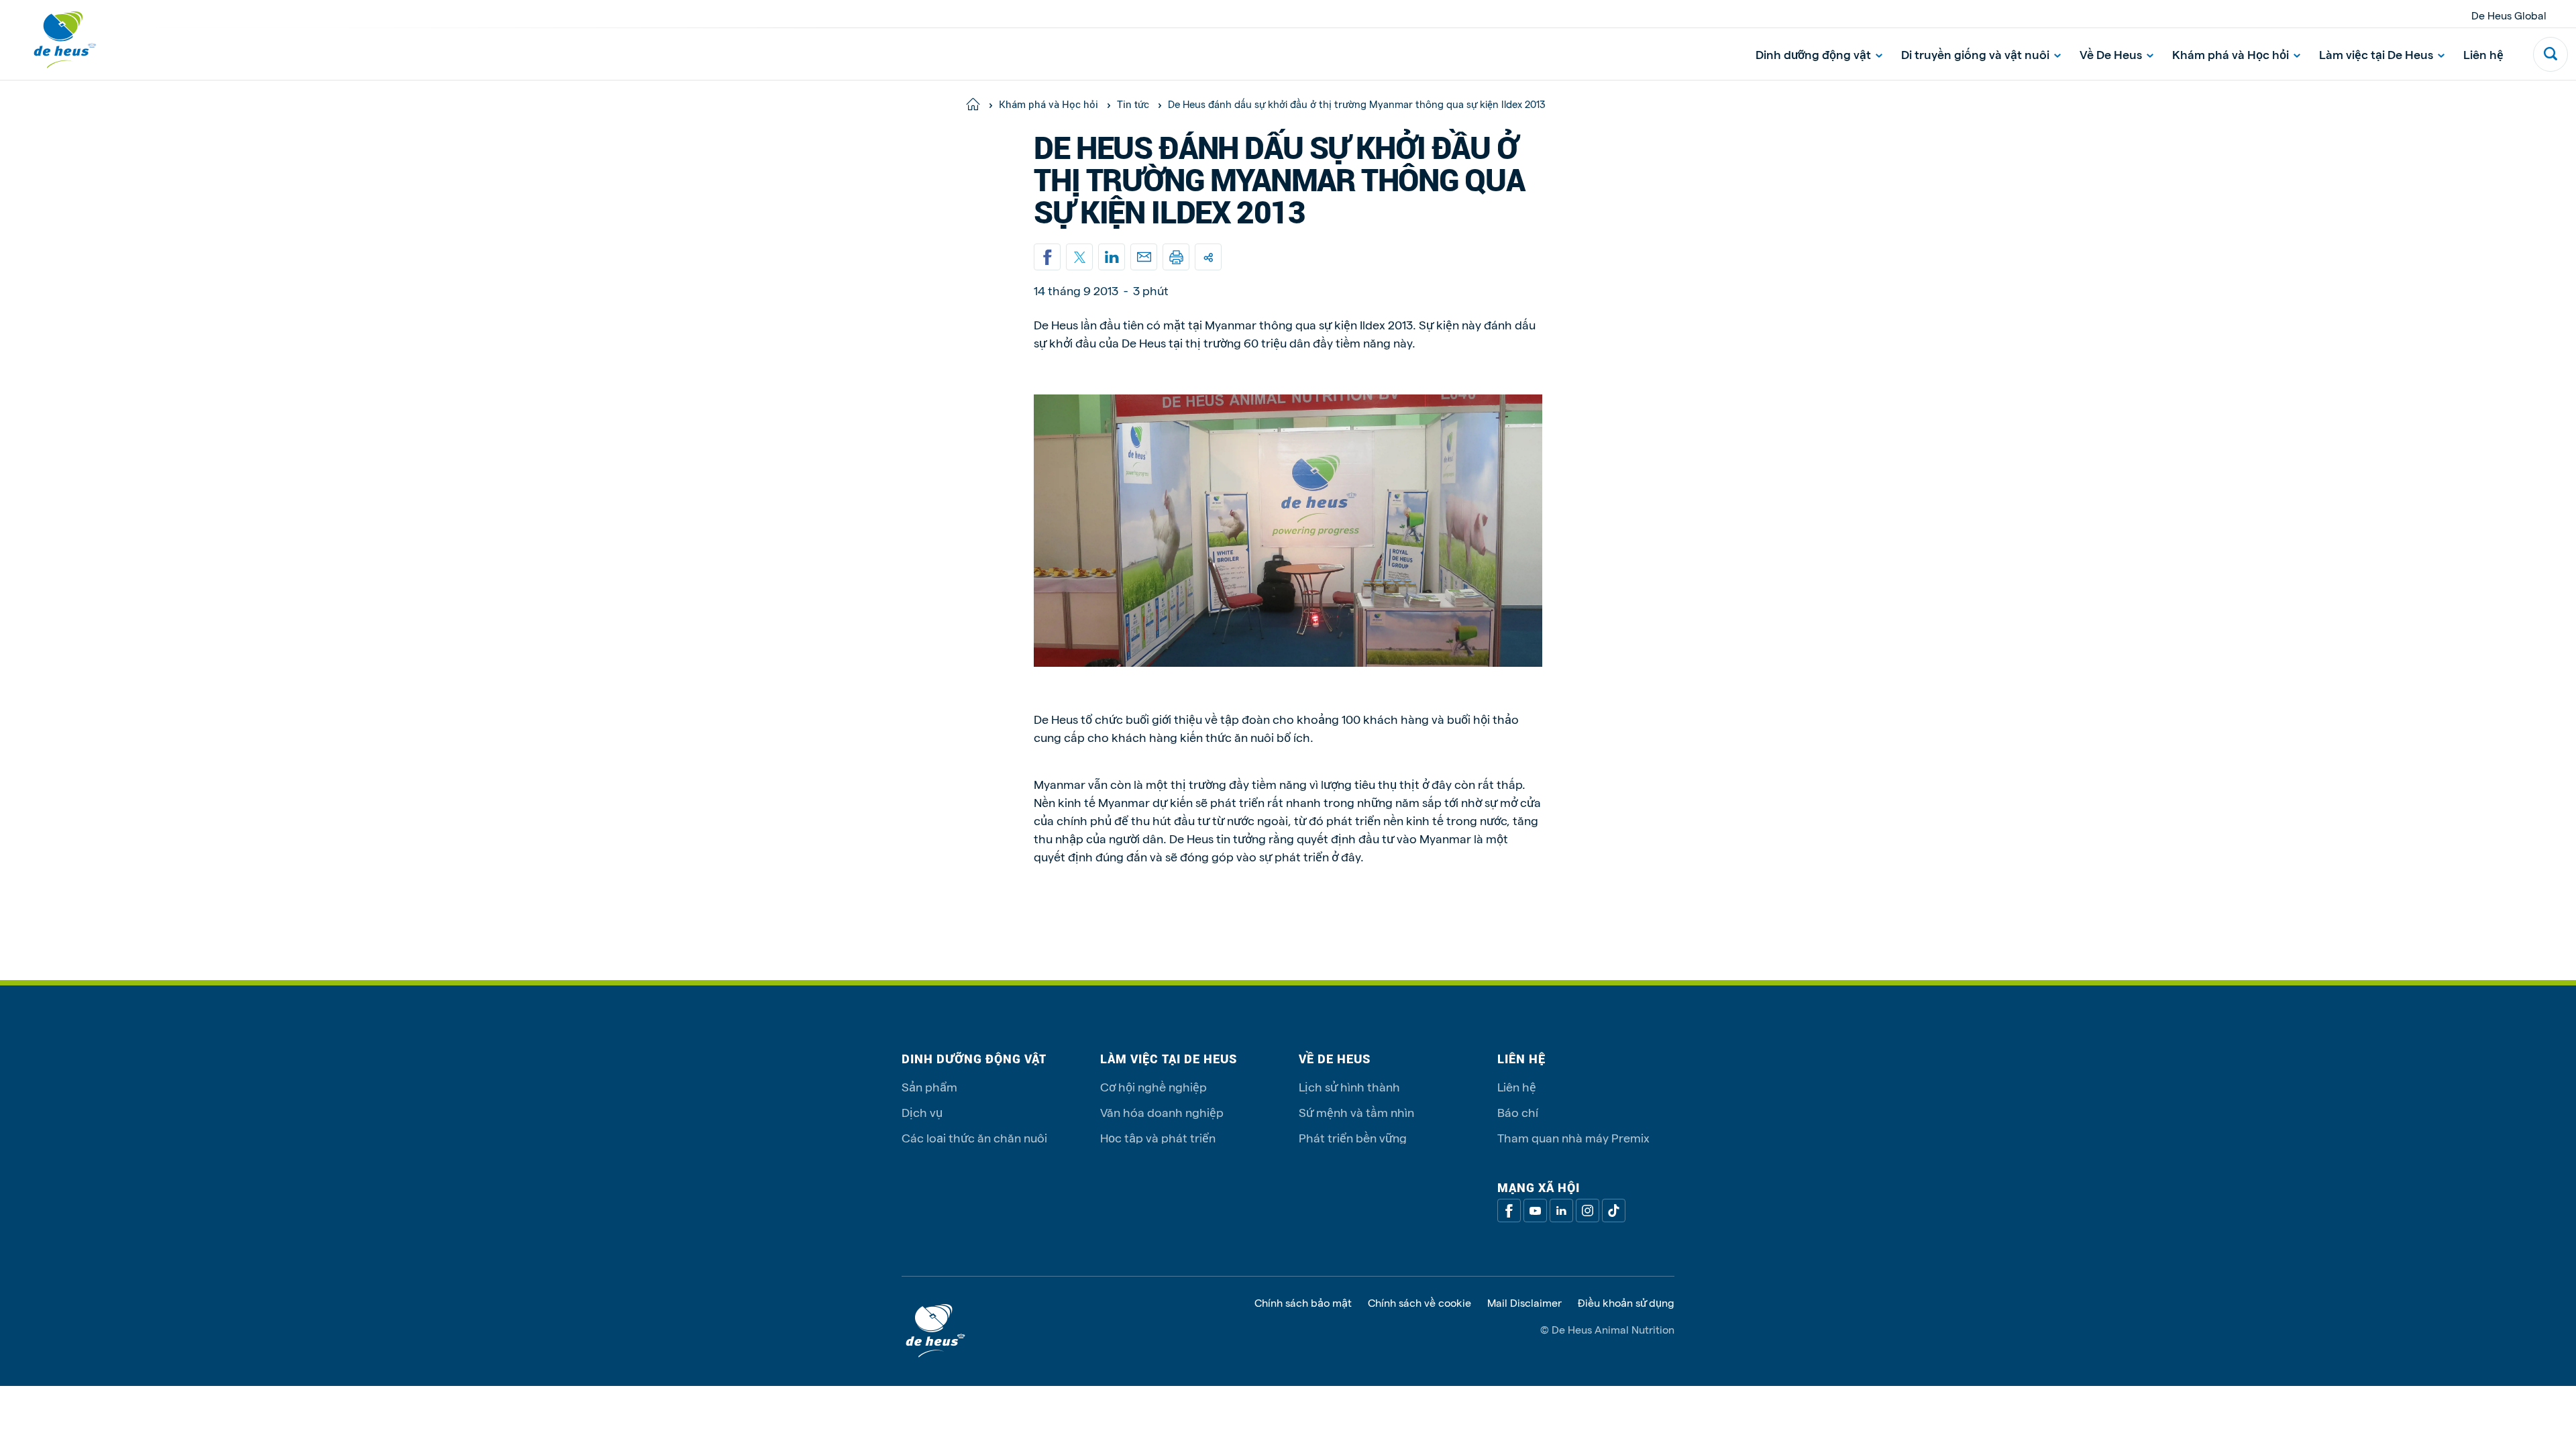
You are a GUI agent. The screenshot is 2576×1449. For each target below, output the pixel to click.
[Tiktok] (1614, 1211)
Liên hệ (2483, 54)
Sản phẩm (929, 1086)
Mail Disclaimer (1524, 1303)
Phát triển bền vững (1353, 1137)
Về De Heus (2111, 54)
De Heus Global (2509, 15)
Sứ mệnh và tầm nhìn (1356, 1112)
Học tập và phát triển (1158, 1137)
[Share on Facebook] (1047, 257)
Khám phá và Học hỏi (2231, 54)
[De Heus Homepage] (55, 40)
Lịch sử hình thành (1349, 1086)
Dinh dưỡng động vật (1813, 54)
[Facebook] (1509, 1211)
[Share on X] (1079, 257)
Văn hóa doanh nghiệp (1162, 1112)
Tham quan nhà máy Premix (1573, 1137)
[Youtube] (1535, 1211)
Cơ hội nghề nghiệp (1153, 1086)
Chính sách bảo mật (1303, 1303)
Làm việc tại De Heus (2376, 54)
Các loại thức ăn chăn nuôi (974, 1137)
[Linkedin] (1112, 257)
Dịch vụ (922, 1112)
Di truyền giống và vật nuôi (1975, 54)
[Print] (1176, 257)
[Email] (1144, 257)
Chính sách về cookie (1419, 1303)
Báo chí (1518, 1112)
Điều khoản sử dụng (1626, 1303)
